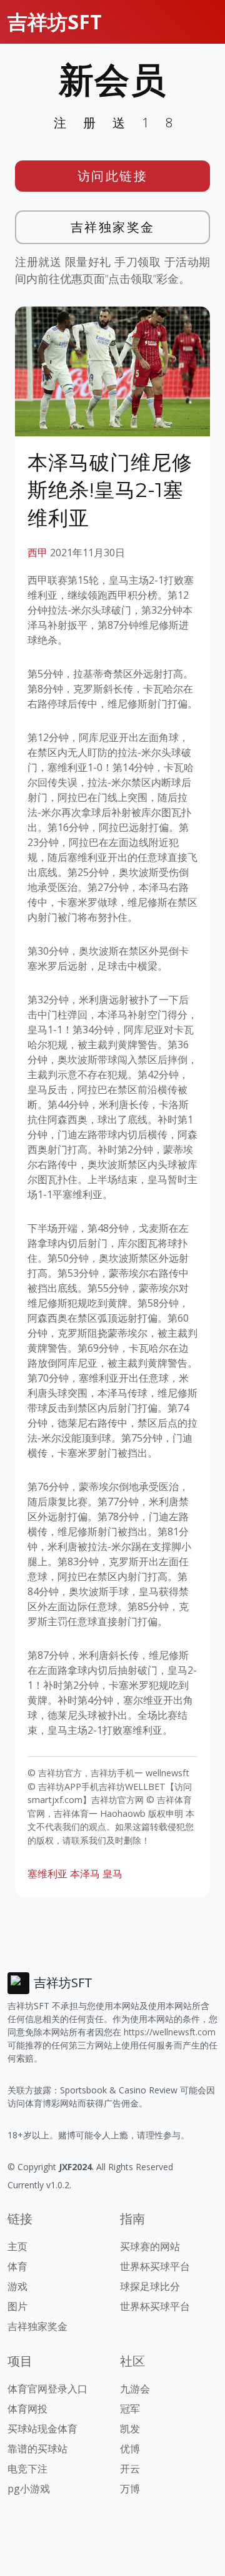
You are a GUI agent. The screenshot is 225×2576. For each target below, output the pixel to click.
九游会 (135, 2389)
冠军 (130, 2409)
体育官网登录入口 (47, 2389)
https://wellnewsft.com (170, 2032)
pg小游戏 (29, 2489)
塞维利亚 (47, 1874)
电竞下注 (27, 2469)
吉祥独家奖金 (113, 227)
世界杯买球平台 (155, 2266)
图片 (17, 2306)
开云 (130, 2469)
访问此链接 (113, 176)
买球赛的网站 (150, 2246)
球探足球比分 (150, 2286)
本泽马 (85, 1874)
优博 (130, 2449)
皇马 (112, 1874)
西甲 (37, 553)
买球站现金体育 (42, 2429)
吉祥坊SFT (55, 22)
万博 (130, 2489)
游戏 (17, 2286)
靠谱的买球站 (37, 2449)
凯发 (130, 2429)
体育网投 (27, 2409)
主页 (17, 2246)
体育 (17, 2266)
